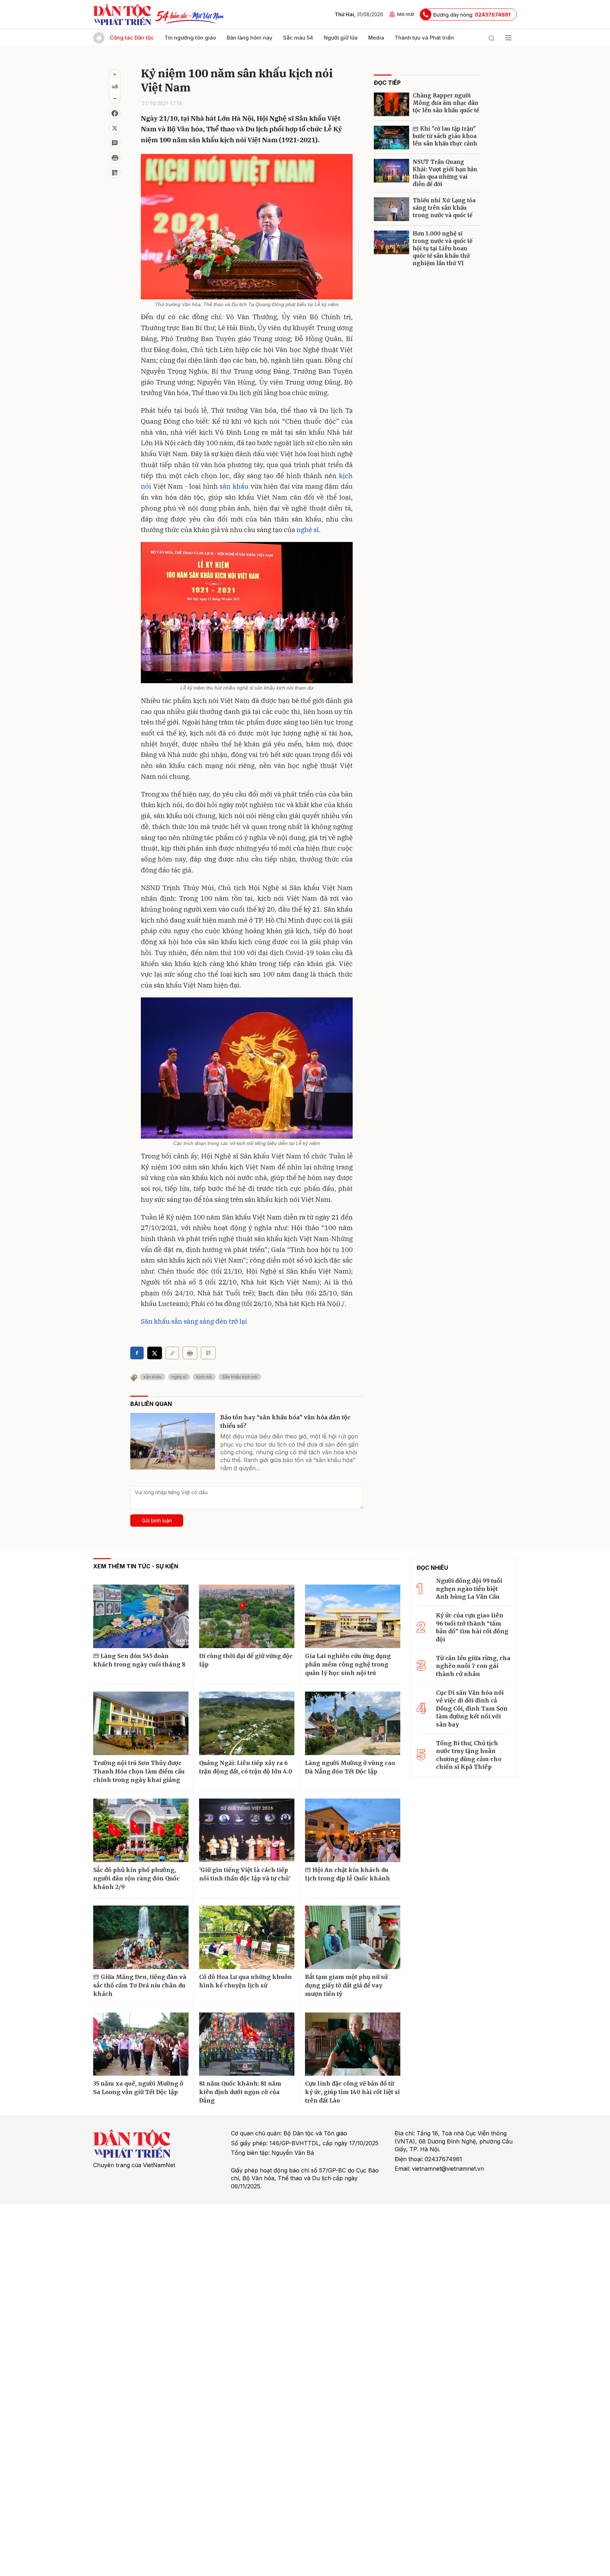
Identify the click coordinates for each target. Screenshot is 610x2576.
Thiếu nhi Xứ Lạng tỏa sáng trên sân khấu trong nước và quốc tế (444, 208)
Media (376, 38)
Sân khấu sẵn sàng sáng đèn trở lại (194, 1321)
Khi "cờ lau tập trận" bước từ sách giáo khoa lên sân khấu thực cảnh (445, 136)
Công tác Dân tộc (132, 38)
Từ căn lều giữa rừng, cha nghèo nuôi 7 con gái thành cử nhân (473, 1666)
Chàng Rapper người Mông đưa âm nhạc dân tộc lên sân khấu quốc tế (446, 103)
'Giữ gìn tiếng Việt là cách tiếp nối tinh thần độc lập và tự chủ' (245, 1874)
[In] (190, 1353)
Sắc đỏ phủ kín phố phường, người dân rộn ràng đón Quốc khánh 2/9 (136, 1878)
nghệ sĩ (308, 530)
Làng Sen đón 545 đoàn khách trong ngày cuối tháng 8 (139, 1660)
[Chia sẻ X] (155, 1353)
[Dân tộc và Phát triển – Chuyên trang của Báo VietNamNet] (122, 14)
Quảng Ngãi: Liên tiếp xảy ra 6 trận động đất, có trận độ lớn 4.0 (246, 1767)
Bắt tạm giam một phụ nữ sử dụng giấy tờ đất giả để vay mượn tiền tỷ (346, 1985)
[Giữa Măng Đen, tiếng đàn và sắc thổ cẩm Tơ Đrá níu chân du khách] (141, 1937)
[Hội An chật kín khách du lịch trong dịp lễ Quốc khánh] (353, 1830)
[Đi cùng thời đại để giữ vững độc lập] (247, 1616)
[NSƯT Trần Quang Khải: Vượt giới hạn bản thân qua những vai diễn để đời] (391, 171)
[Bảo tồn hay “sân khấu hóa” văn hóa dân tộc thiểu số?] (173, 1441)
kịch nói (204, 1377)
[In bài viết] (115, 158)
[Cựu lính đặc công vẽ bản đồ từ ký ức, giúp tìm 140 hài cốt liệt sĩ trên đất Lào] (353, 2044)
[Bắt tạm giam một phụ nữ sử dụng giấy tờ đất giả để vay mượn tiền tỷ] (353, 1937)
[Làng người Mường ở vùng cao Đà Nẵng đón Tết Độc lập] (353, 1723)
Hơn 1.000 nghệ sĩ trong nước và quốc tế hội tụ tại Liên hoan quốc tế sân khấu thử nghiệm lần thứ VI (442, 248)
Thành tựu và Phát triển (424, 38)
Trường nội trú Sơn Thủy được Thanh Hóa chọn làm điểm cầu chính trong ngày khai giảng (139, 1771)
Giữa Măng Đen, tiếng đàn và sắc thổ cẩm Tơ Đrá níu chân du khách (140, 1985)
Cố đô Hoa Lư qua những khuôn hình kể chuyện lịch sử (246, 1981)
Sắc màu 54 (298, 38)
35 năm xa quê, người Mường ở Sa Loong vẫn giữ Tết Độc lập (138, 2088)
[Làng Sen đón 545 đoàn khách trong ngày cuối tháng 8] (141, 1616)
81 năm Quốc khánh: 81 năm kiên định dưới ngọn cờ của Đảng (240, 2092)
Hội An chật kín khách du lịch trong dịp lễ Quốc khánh (348, 1874)
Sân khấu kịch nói (240, 1377)
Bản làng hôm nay (250, 38)
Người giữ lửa (341, 38)
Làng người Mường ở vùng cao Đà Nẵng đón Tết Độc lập (350, 1767)
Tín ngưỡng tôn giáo (190, 38)
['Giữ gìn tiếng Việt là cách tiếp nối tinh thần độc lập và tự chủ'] (247, 1830)
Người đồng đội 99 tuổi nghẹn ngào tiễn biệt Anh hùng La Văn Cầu (469, 1589)
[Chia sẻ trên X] (115, 128)
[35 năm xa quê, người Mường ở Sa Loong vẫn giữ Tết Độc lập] (141, 2044)
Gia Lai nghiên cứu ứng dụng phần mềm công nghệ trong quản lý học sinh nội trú (348, 1664)
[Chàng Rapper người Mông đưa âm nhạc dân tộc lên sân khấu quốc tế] (391, 104)
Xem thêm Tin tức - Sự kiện (136, 1566)
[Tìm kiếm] (491, 38)
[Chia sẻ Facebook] (115, 113)
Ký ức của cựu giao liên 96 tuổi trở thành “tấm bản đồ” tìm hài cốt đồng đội (472, 1627)
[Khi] (391, 138)
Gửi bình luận (157, 1520)
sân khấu (234, 486)
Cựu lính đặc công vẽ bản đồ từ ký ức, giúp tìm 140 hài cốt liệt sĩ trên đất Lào (352, 2092)
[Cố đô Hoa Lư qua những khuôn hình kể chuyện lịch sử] (247, 1937)
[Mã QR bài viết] (115, 173)
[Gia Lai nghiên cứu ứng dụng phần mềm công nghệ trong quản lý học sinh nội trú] (353, 1616)
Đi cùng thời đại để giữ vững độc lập (246, 1660)
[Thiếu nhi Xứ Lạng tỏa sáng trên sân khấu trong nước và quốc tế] (391, 209)
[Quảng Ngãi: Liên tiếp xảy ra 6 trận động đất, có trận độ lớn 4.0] (247, 1723)
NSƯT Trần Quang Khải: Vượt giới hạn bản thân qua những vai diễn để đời (445, 173)
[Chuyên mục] (508, 38)
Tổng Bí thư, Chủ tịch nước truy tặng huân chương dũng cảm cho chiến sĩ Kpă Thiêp (469, 1755)
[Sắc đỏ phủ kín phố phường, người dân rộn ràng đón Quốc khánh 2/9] (141, 1830)
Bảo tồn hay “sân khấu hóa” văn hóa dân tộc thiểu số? (285, 1421)
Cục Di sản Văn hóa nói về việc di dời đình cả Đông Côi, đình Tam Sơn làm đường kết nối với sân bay (472, 1709)
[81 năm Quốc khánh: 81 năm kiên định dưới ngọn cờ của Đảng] (247, 2044)
